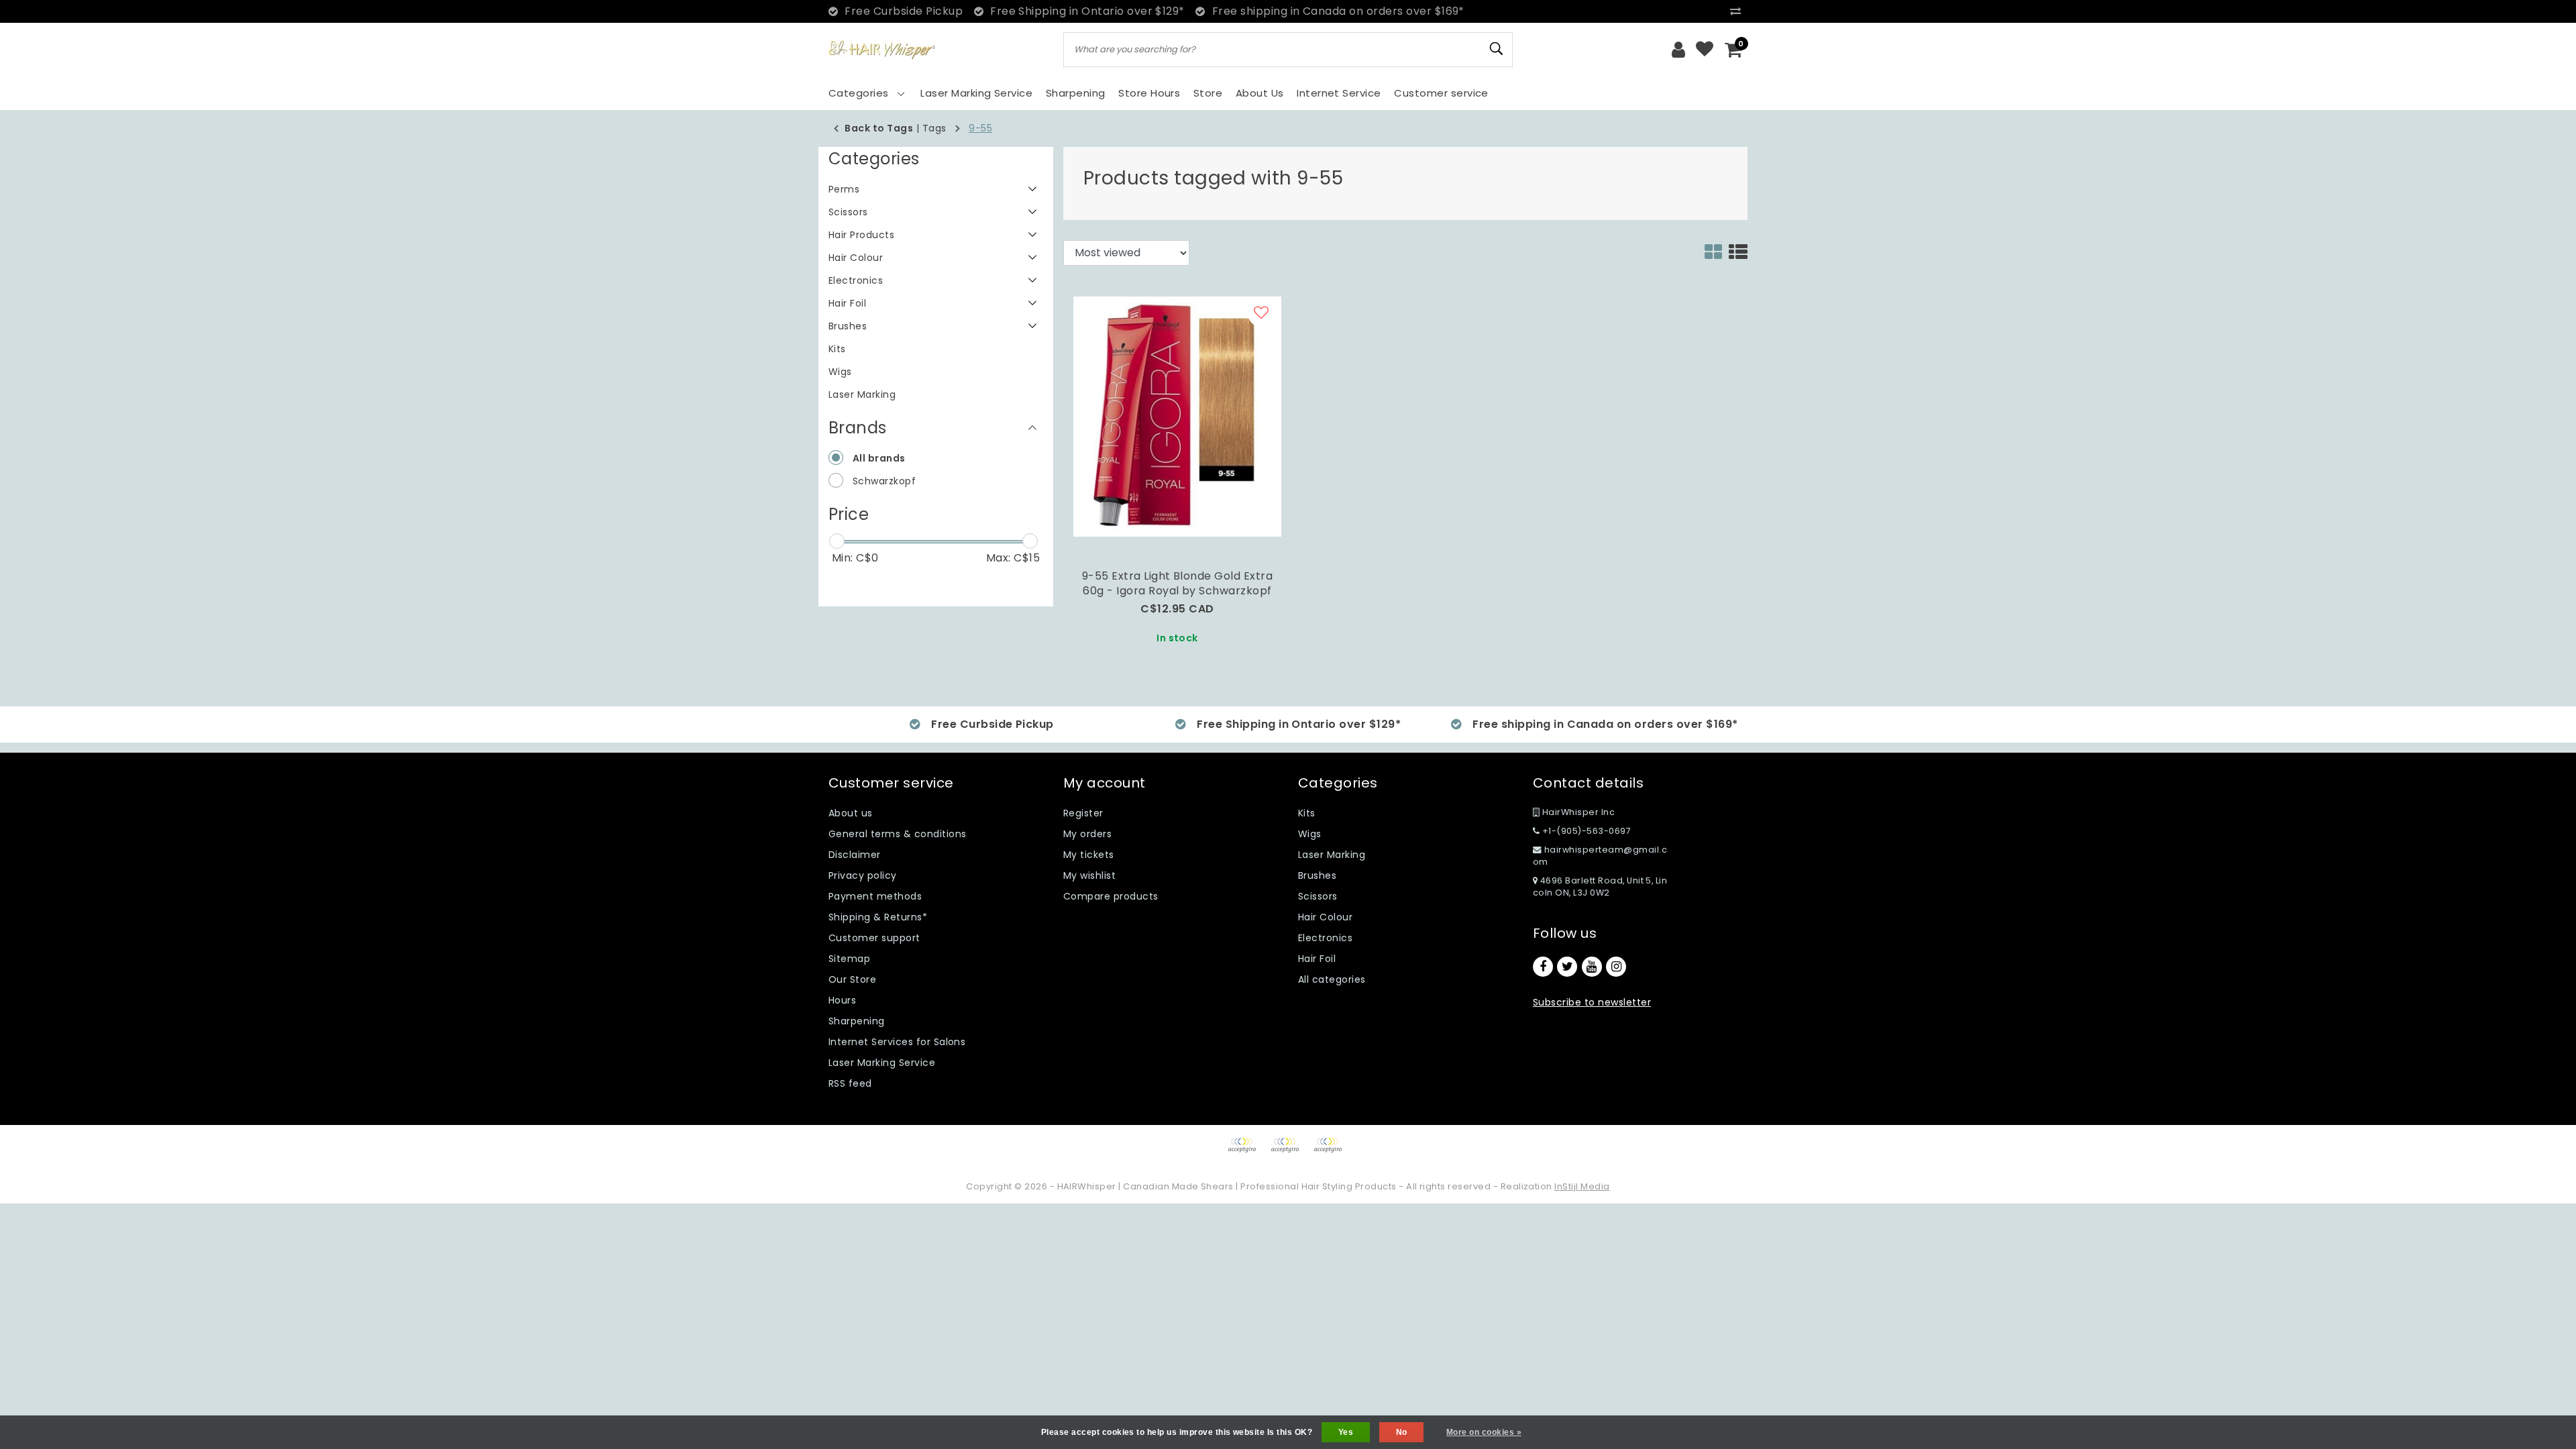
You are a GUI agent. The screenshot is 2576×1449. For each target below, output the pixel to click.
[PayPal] (1246, 1151)
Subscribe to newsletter (1592, 1002)
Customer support (874, 938)
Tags (934, 128)
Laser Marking (1332, 855)
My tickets (1089, 855)
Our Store (852, 979)
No (1402, 1432)
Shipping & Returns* (878, 917)
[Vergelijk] (1739, 11)
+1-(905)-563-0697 (1585, 831)
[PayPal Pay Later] (1331, 1151)
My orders (1087, 834)
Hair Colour (1325, 917)
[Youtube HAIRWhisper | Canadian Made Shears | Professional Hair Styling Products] (1592, 967)
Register (1083, 813)
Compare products (1111, 896)
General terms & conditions (897, 834)
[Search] (1497, 49)
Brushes (1317, 875)
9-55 (980, 128)
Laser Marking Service (882, 1063)
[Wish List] (1705, 50)
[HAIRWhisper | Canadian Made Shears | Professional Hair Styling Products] (882, 50)
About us (851, 813)
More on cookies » (1484, 1432)
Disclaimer (855, 855)
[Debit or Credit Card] (1289, 1151)
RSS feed (850, 1083)
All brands (879, 458)
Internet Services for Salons (897, 1042)
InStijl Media (1582, 1186)
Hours (842, 1000)
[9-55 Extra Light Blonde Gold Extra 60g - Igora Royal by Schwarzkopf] (1177, 416)
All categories (1332, 979)
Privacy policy (863, 875)
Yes (1346, 1432)
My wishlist (1089, 875)
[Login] (1678, 50)
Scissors (1318, 896)
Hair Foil (1317, 959)
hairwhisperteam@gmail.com (1600, 856)
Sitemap (849, 959)
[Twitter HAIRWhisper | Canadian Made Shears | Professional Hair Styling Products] (1567, 967)
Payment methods (875, 896)
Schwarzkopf (884, 481)
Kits (1307, 813)
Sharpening (857, 1021)
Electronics (1325, 938)
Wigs (1310, 834)
